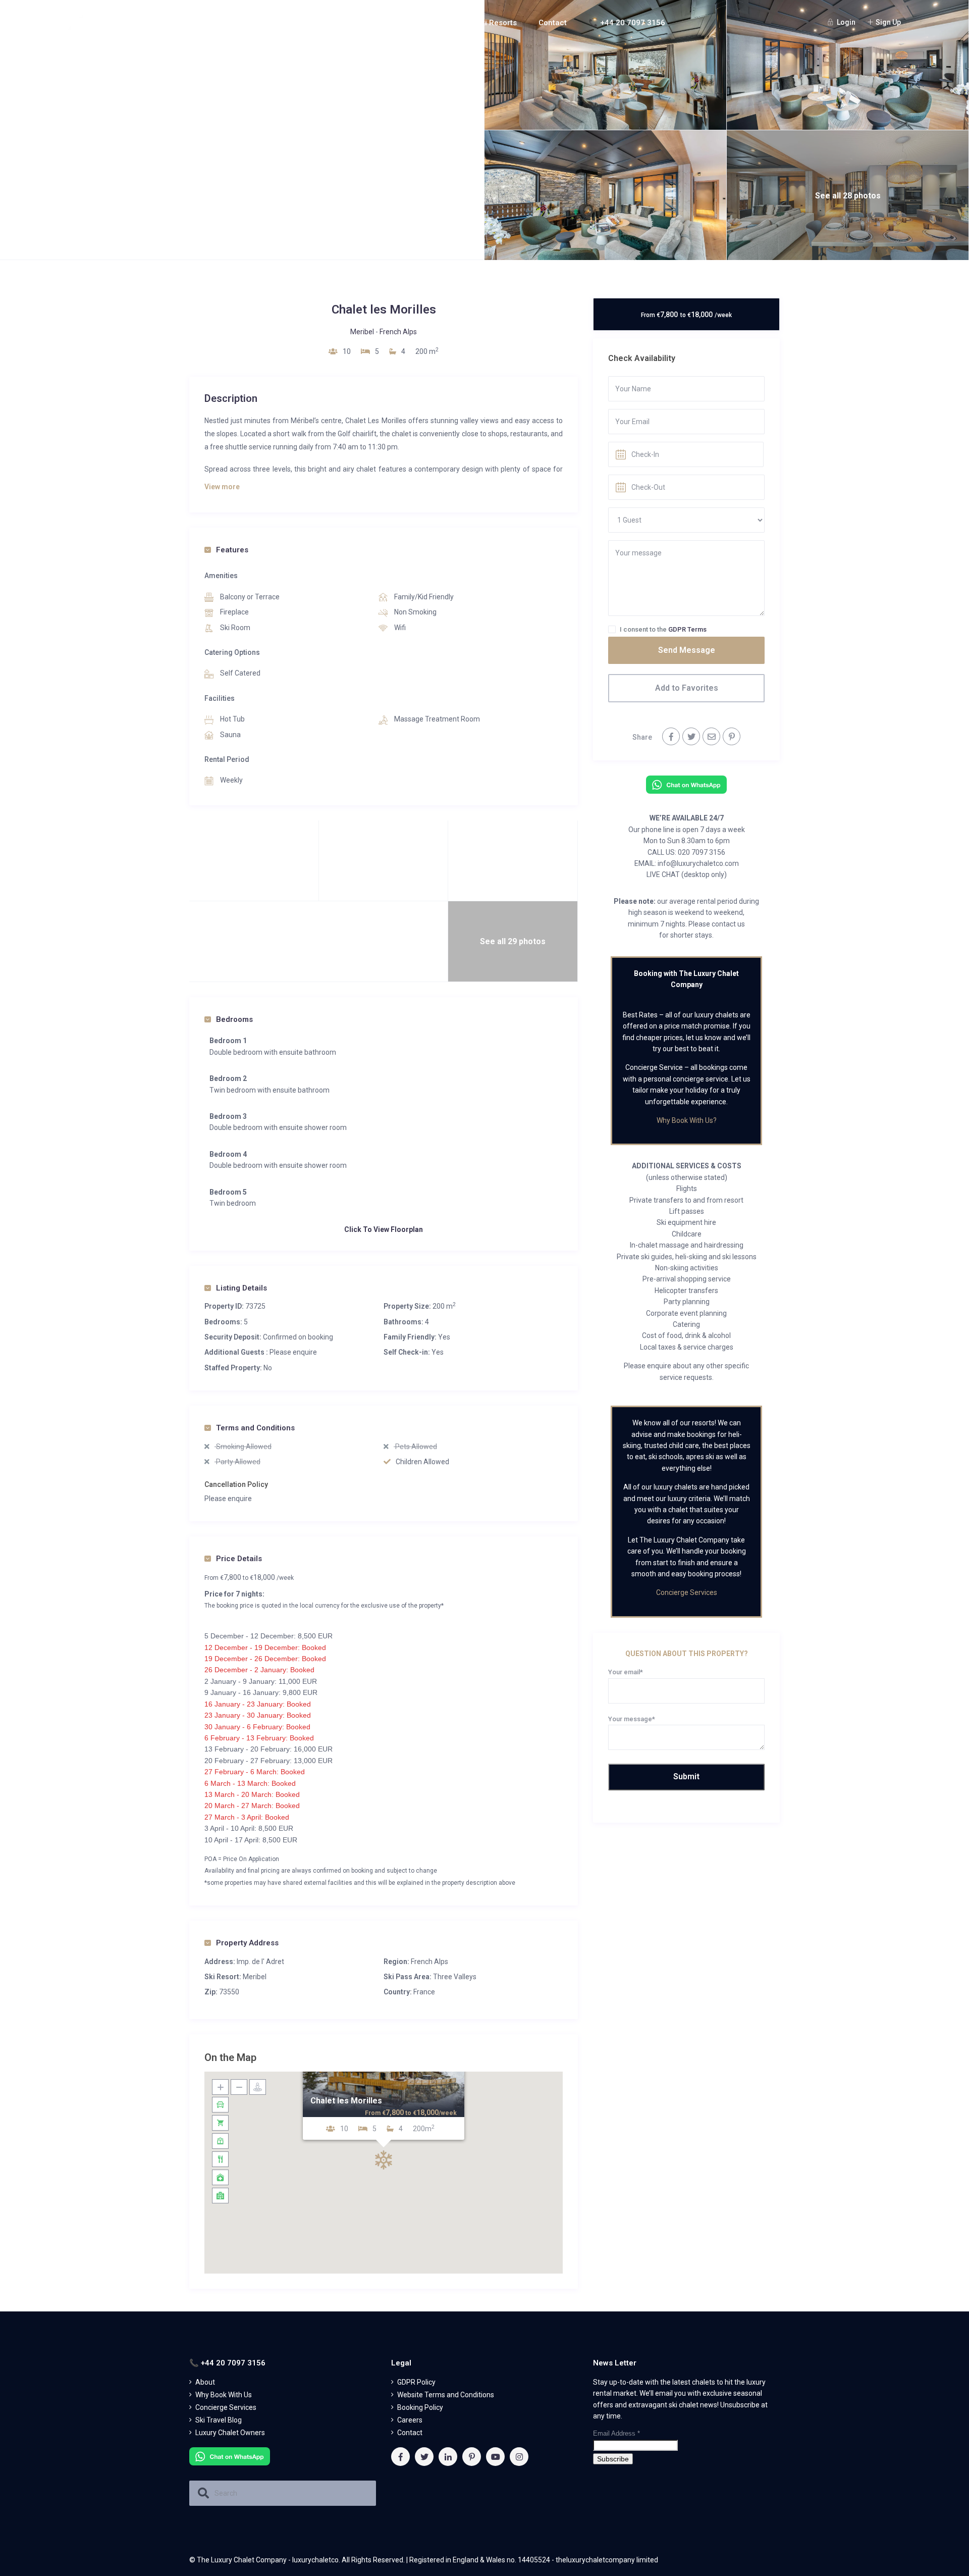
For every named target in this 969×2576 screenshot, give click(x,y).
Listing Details (241, 1288)
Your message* (632, 1719)
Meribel (362, 332)
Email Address (616, 2433)
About (351, 23)
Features (232, 550)
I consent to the (663, 629)
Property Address (247, 1943)
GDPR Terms (687, 629)
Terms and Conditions (255, 1428)
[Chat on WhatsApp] (686, 784)
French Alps (398, 332)
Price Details (239, 1559)
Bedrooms (234, 1019)
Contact (553, 23)
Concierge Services (687, 1592)
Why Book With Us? (687, 1120)
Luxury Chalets (419, 23)
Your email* (626, 1672)
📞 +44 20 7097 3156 (627, 23)
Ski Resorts (497, 23)
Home (308, 23)
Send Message (687, 650)
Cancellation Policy (236, 1484)
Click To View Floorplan (384, 1229)
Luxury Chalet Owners (230, 2433)
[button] (384, 2160)
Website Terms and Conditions (446, 2395)
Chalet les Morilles (346, 2100)
